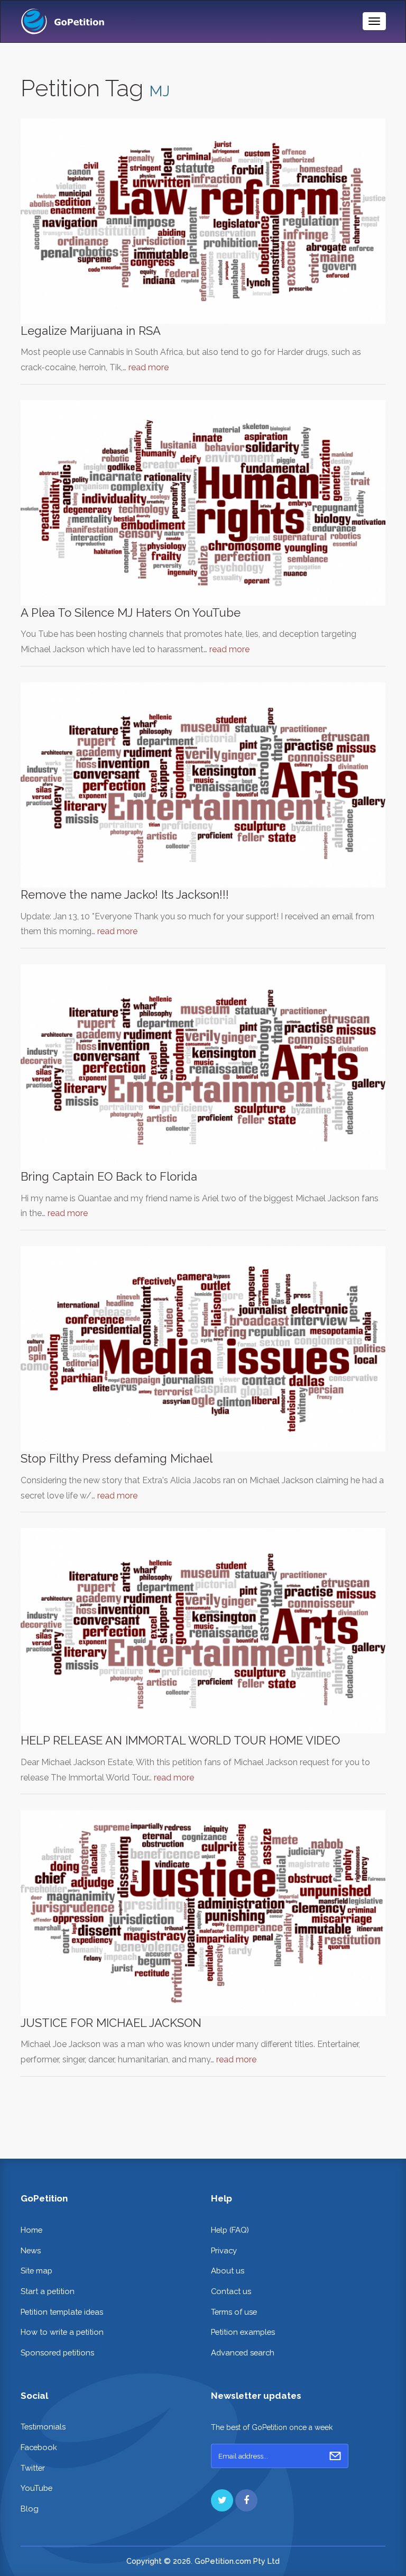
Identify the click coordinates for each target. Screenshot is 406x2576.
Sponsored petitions (57, 2353)
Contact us (231, 2291)
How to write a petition (62, 2332)
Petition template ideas (62, 2312)
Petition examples (243, 2332)
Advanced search (243, 2353)
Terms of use (234, 2312)
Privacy (224, 2250)
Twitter (33, 2468)
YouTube (36, 2488)
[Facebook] (246, 2500)
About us (228, 2271)
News (31, 2250)
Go (335, 2456)
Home (31, 2230)
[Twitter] (222, 2500)
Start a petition (48, 2291)
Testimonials (43, 2427)
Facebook (39, 2447)
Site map (36, 2271)
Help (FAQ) (230, 2230)
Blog (30, 2509)
